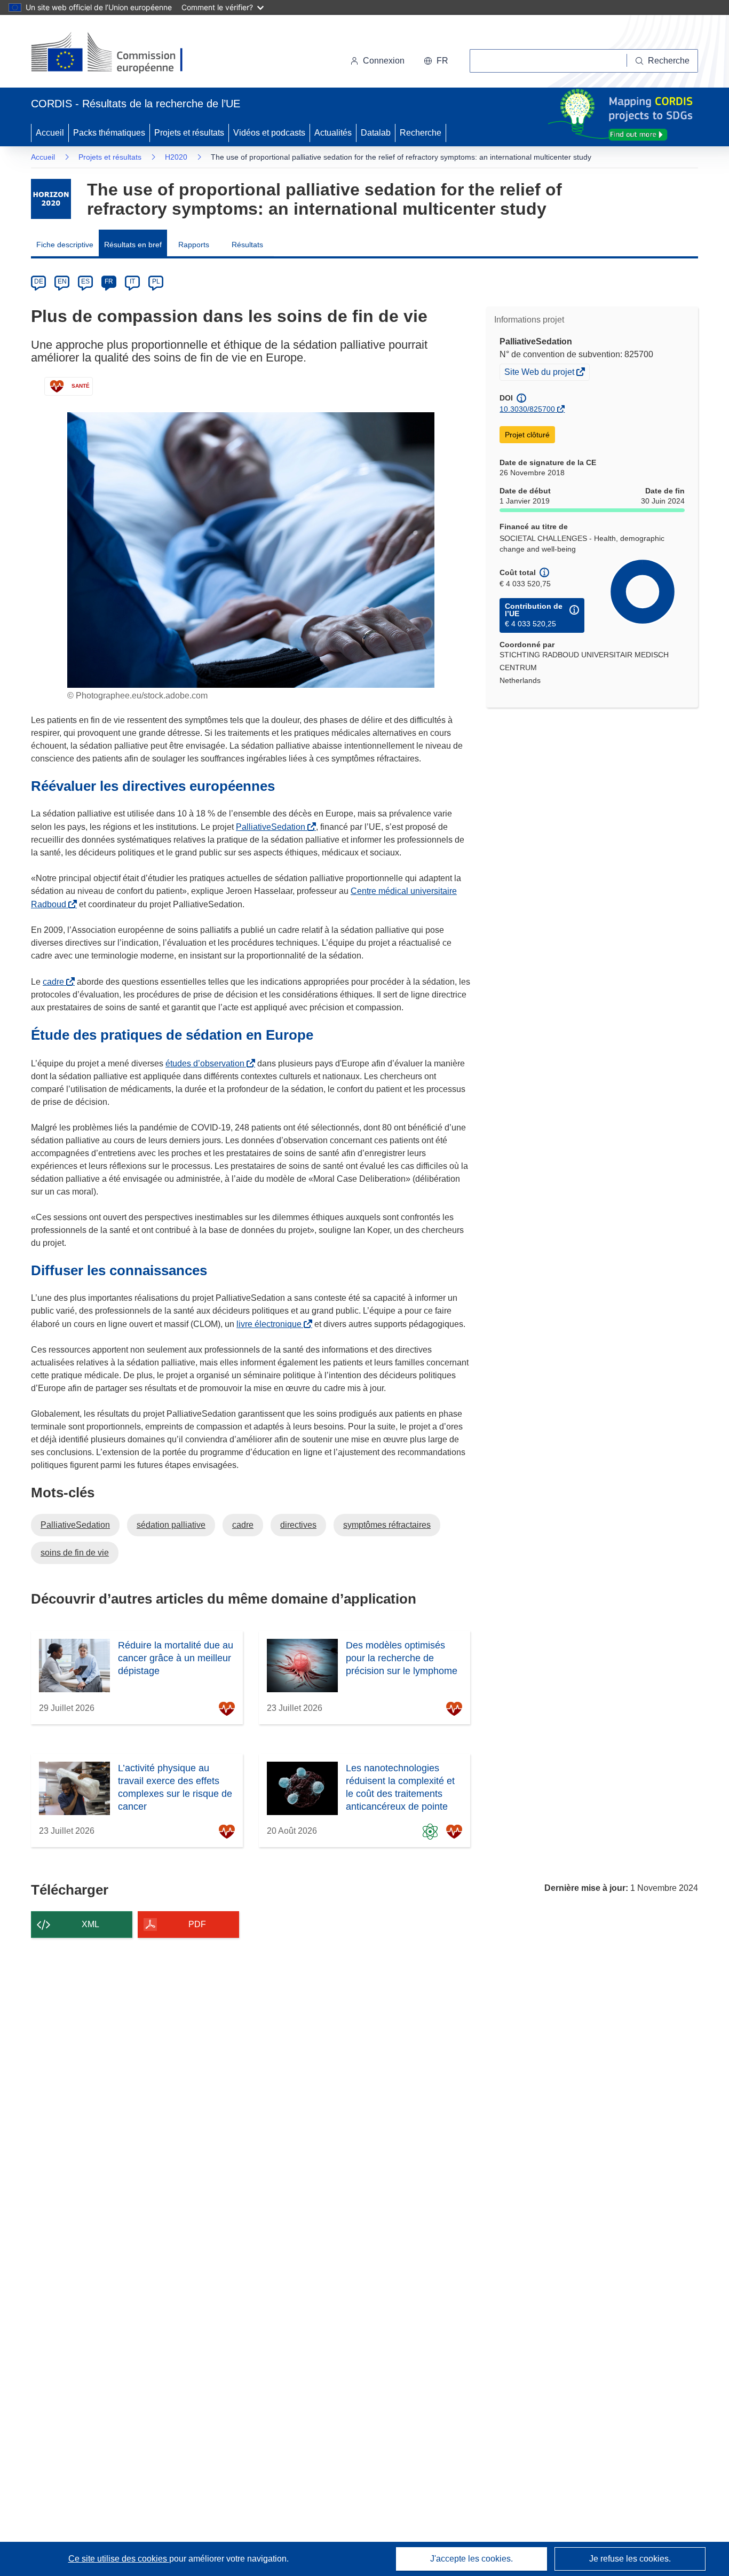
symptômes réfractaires (387, 1525)
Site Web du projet (540, 373)
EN (62, 281)
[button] (436, 61)
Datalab (376, 133)
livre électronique (271, 1324)
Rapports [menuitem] (194, 245)
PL (156, 281)
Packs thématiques (109, 133)
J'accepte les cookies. (472, 2559)
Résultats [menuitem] (247, 245)
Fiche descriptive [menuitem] (65, 245)
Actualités (333, 133)
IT (132, 281)
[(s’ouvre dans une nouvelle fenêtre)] (117, 53)
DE (39, 281)
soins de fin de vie (75, 1553)
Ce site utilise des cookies (119, 2559)
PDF (197, 1924)
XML (90, 1924)
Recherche (421, 133)
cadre (56, 982)
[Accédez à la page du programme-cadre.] (51, 199)
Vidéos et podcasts (269, 133)
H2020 (176, 157)
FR (109, 281)
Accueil (50, 133)
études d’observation (207, 1063)
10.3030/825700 (527, 409)
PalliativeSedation (273, 827)
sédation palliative (171, 1525)
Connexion (384, 61)
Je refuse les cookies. (630, 2559)
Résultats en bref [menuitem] (133, 245)
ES (85, 281)
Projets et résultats (189, 133)
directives (298, 1525)
